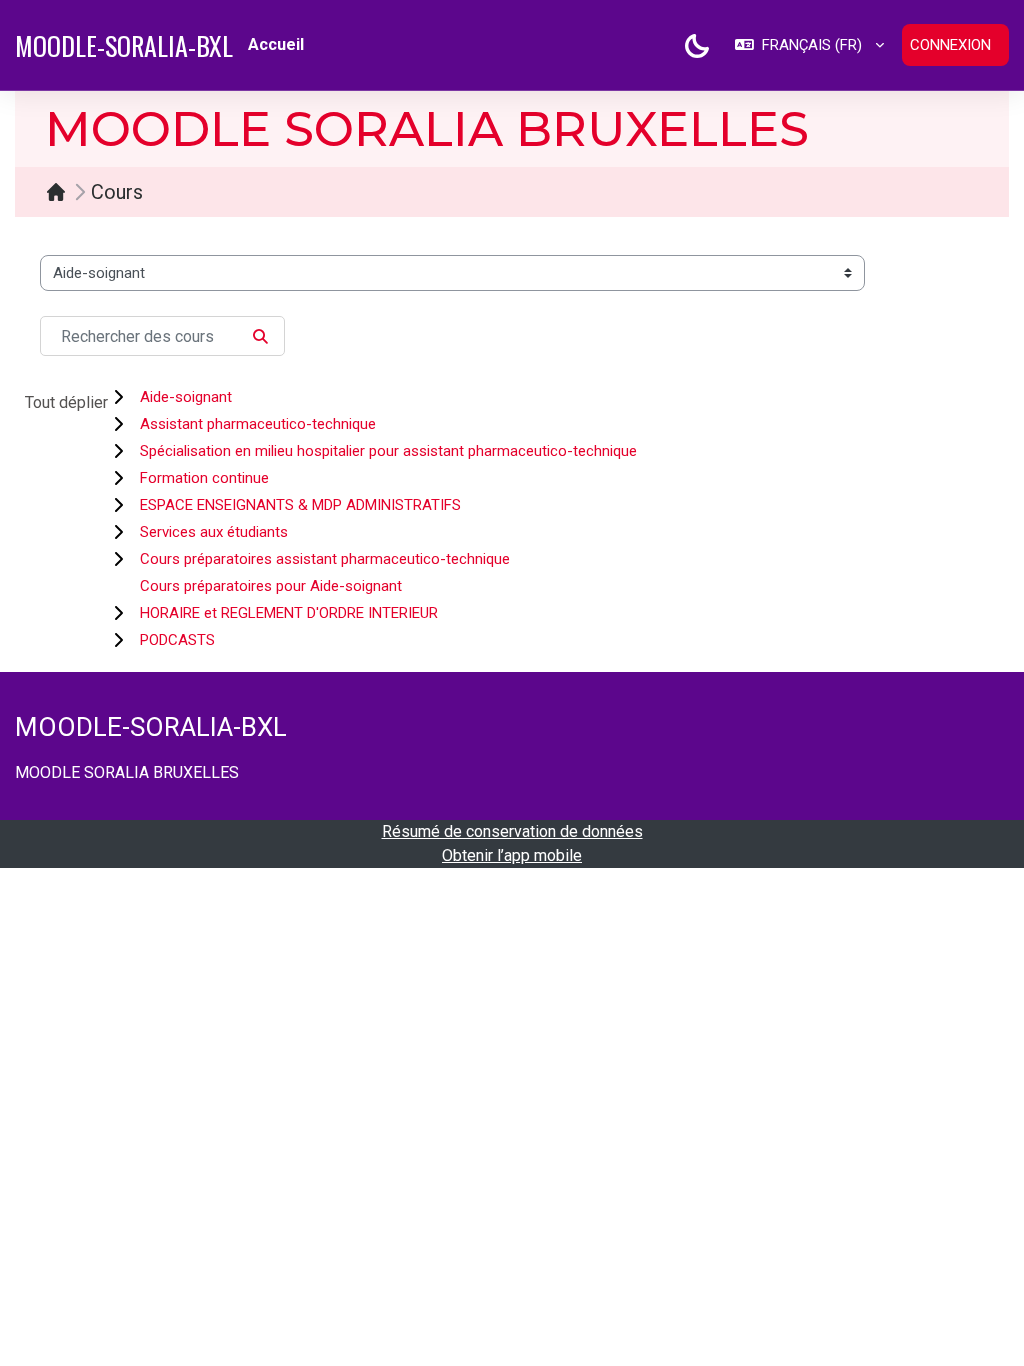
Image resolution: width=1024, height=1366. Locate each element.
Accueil (61, 192)
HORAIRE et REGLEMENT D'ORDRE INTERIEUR (289, 613)
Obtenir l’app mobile (512, 855)
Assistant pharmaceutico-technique (258, 424)
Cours (117, 192)
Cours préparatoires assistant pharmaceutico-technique (325, 559)
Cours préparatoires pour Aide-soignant (271, 586)
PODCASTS (177, 640)
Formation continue (204, 478)
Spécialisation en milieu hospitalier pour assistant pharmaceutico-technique (388, 451)
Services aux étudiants (214, 532)
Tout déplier (66, 402)
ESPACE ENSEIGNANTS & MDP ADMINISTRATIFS (300, 505)
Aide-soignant (186, 397)
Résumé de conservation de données (512, 831)
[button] (809, 45)
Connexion (950, 45)
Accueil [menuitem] (276, 44)
